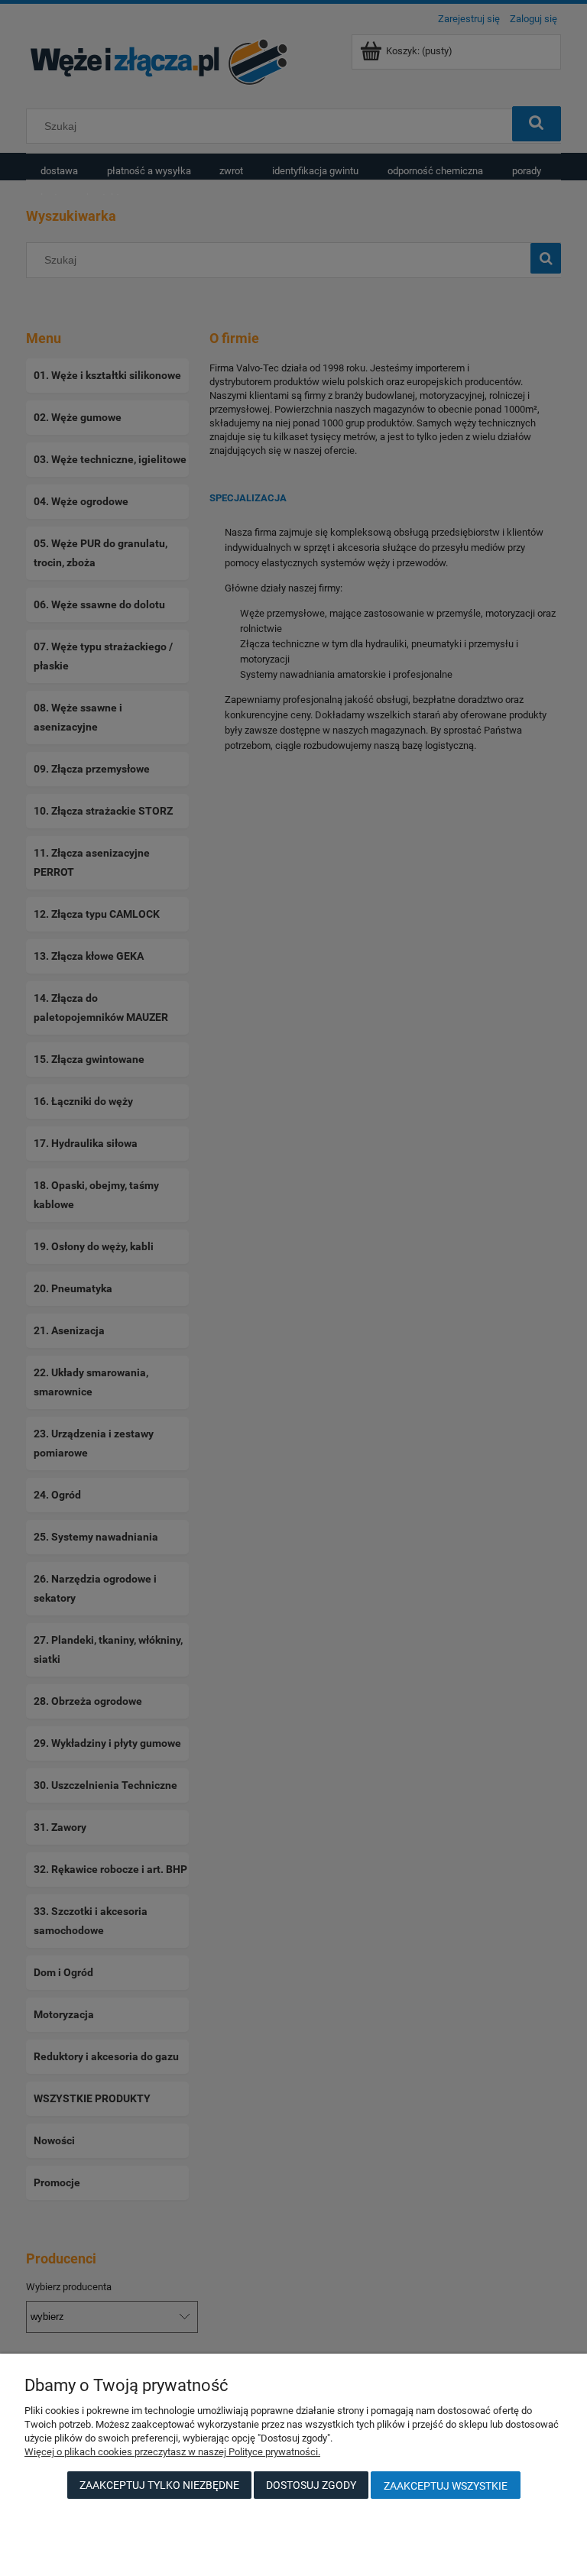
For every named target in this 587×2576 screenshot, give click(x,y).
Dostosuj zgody (311, 2485)
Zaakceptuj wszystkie (446, 2486)
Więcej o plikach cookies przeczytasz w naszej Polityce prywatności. (172, 2452)
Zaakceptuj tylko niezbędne (159, 2485)
